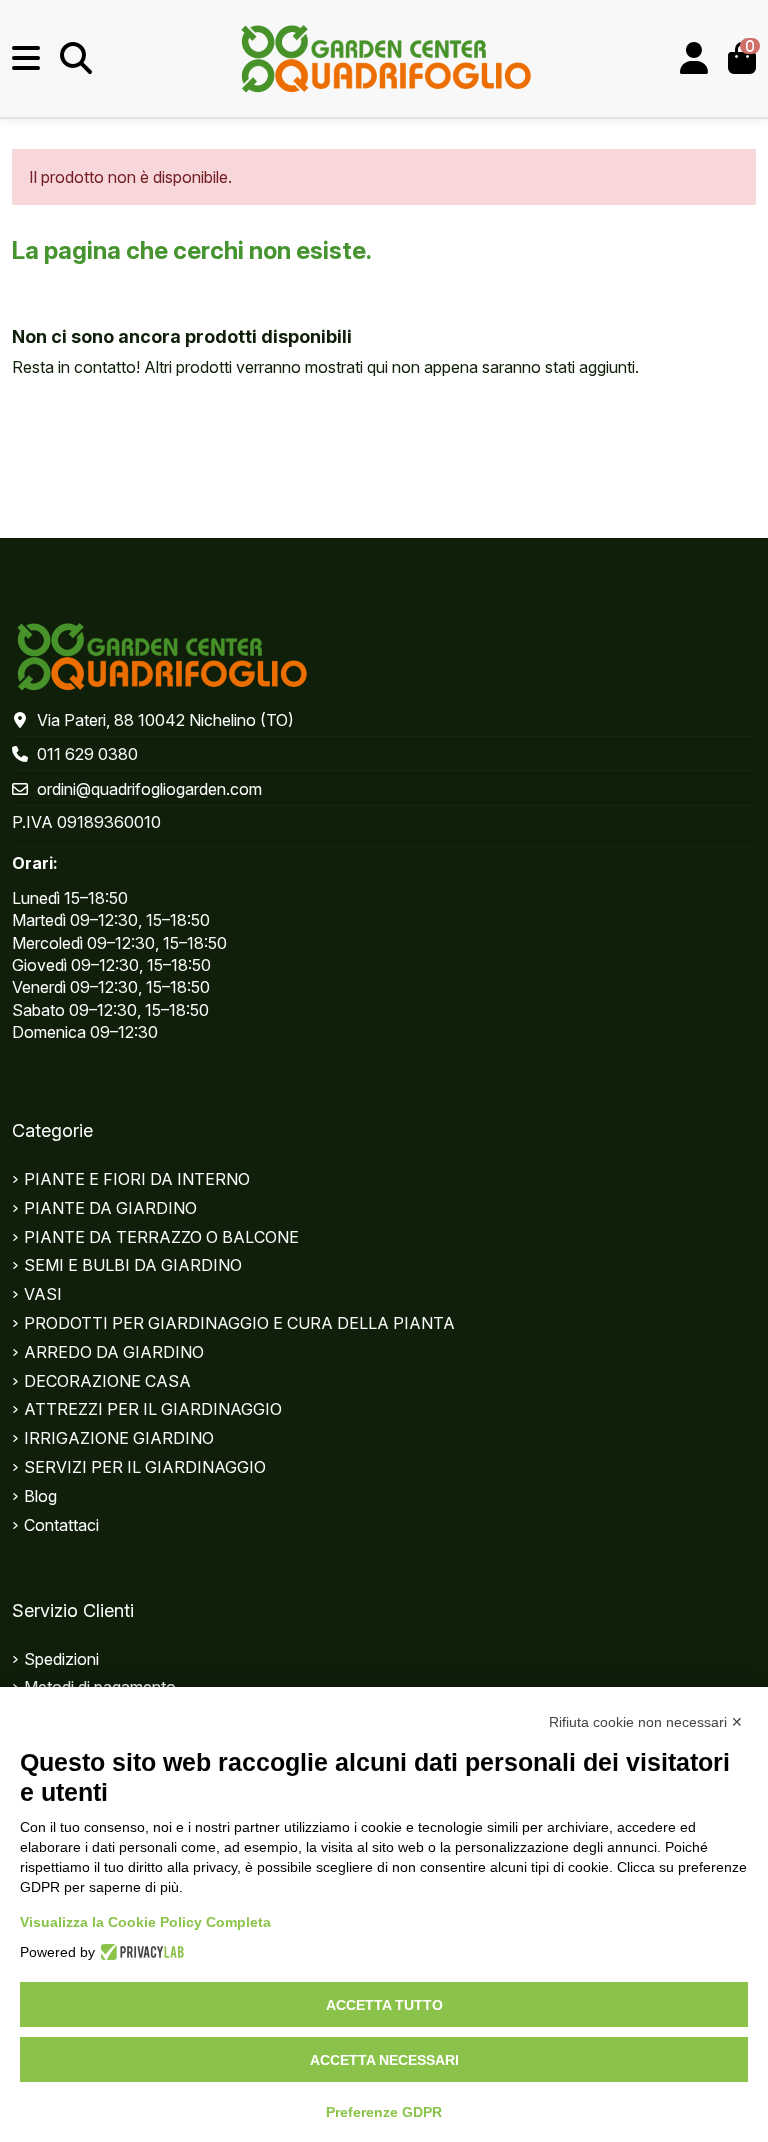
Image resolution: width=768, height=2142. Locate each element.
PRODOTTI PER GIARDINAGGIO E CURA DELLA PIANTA (239, 1323)
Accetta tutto (384, 2005)
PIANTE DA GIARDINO (110, 1208)
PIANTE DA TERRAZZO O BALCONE (161, 1237)
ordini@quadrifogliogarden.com (149, 789)
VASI (43, 1294)
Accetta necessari (384, 2060)
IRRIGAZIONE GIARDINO (119, 1438)
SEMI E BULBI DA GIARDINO (133, 1265)
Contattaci (61, 1525)
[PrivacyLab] (139, 1952)
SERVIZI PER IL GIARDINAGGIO (145, 1467)
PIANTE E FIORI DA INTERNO (137, 1179)
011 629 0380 (87, 754)
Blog (40, 1496)
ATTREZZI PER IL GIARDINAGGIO (153, 1409)
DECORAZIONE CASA (107, 1381)
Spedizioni (61, 1659)
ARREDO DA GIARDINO (114, 1352)
